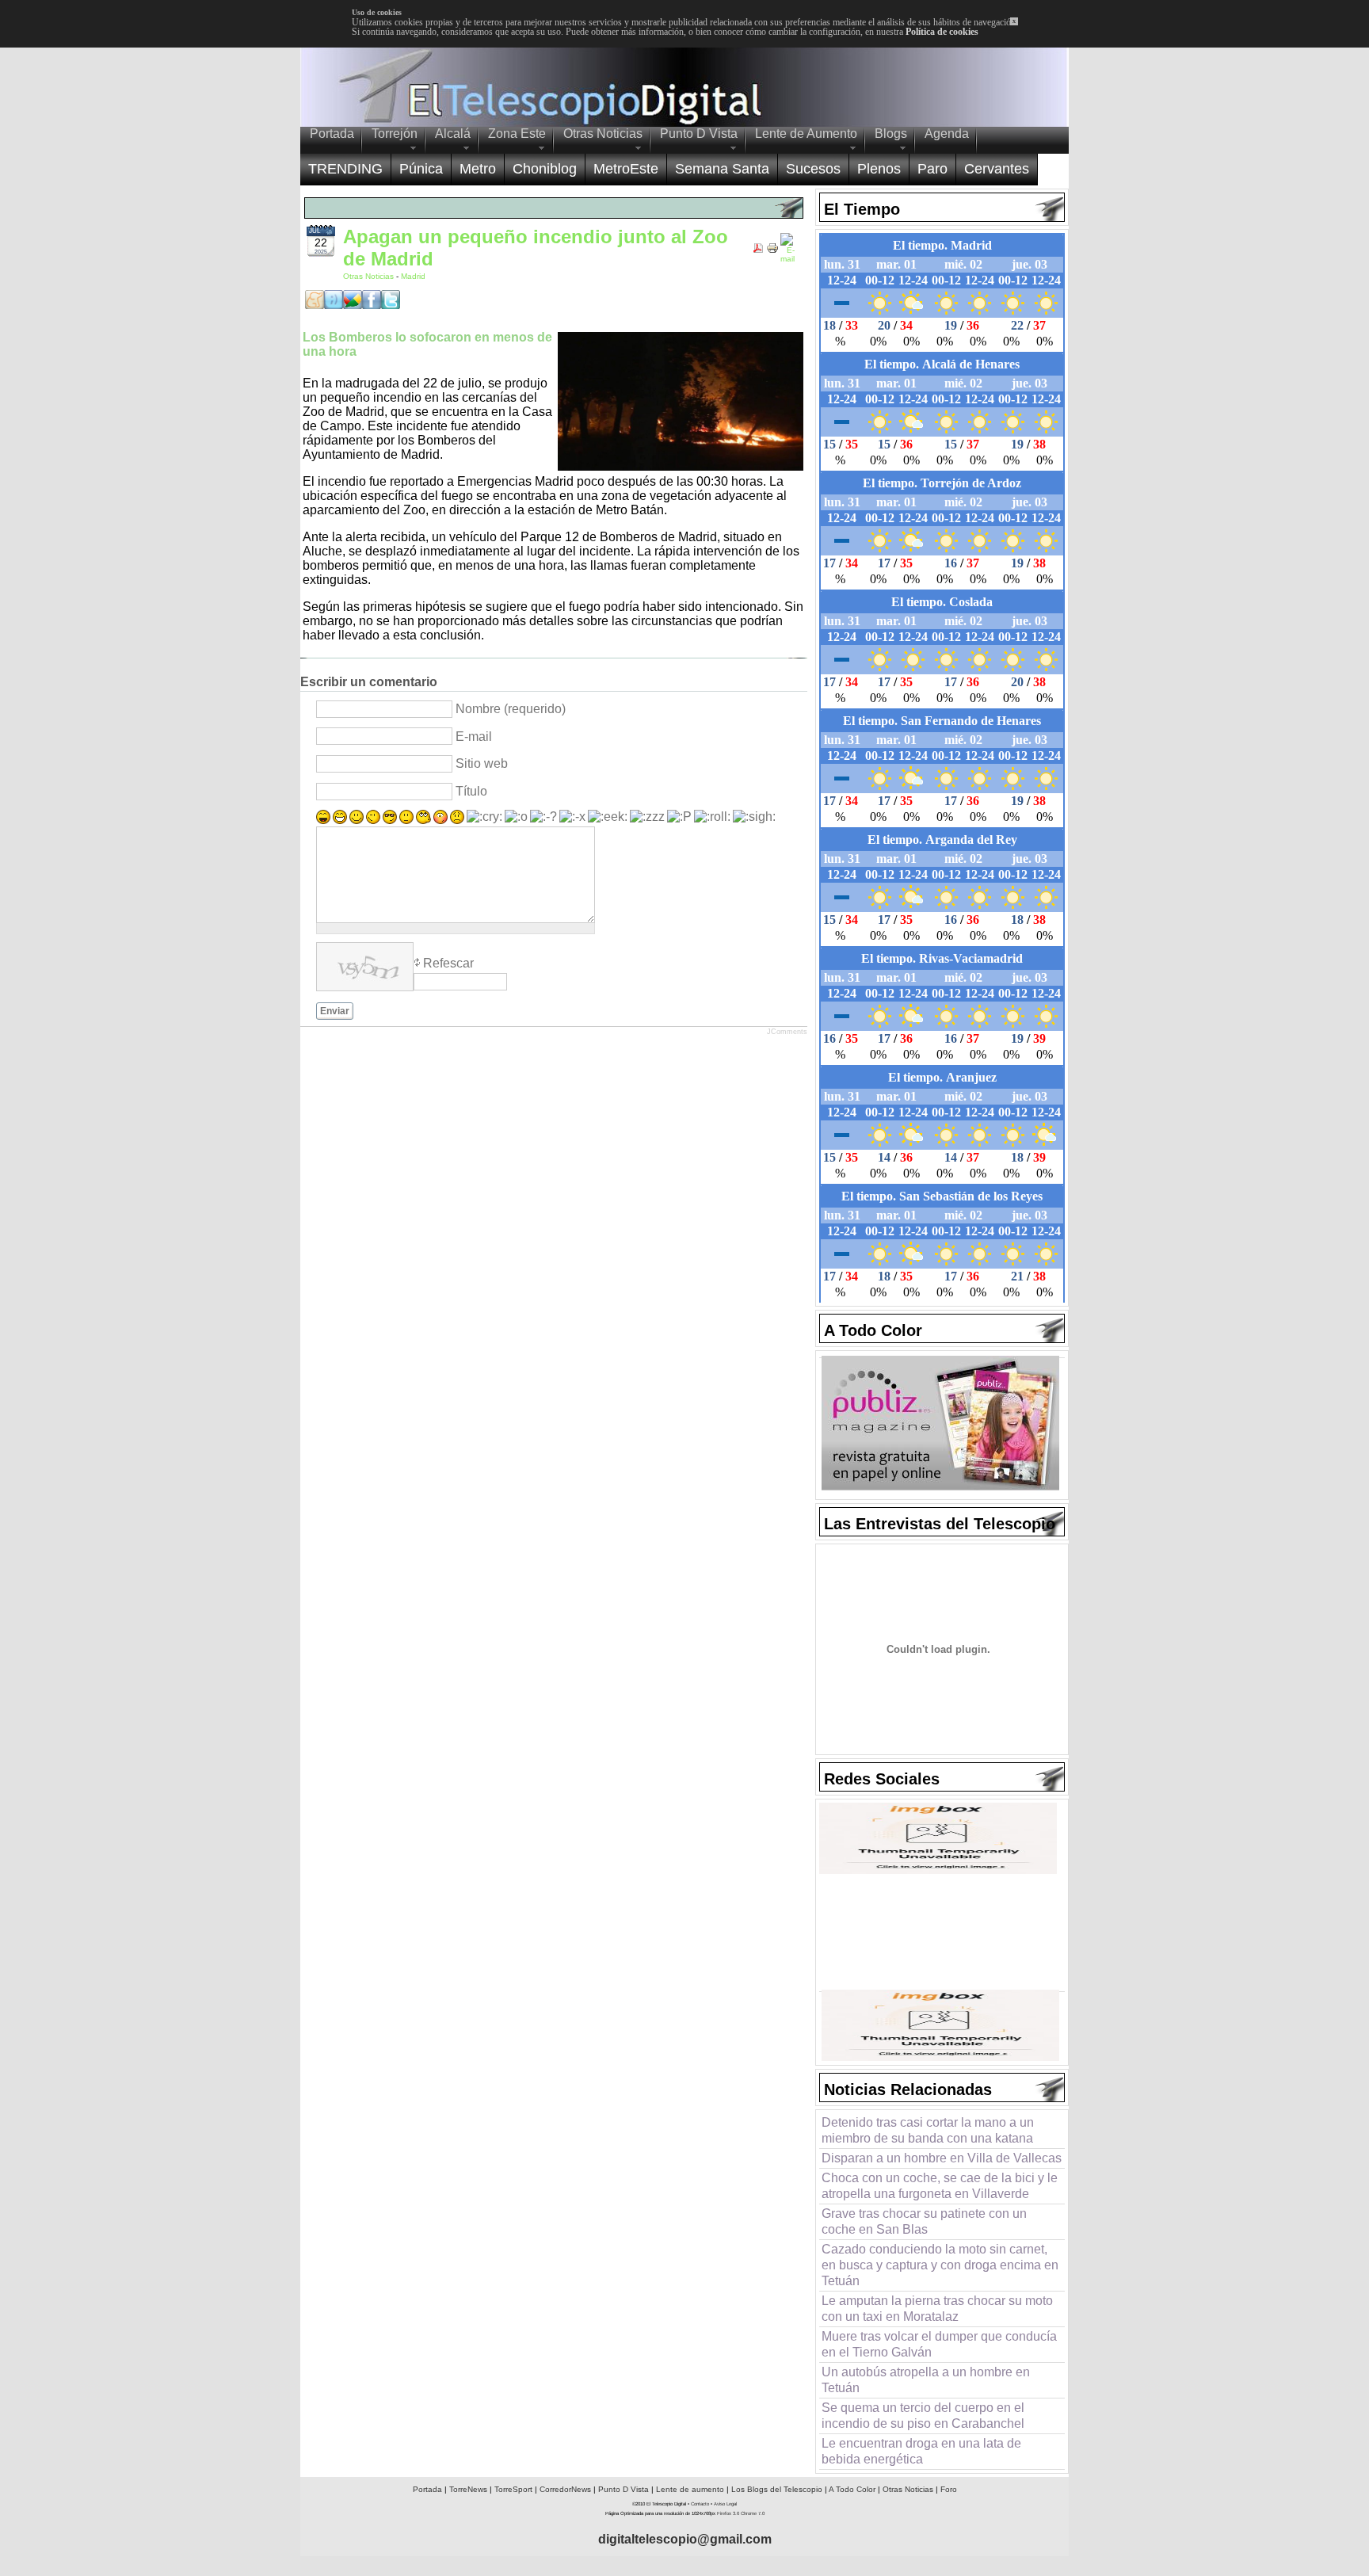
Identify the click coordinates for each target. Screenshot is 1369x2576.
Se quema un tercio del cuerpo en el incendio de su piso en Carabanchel (923, 2416)
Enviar (335, 1011)
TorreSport (513, 2489)
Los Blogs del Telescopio (777, 2489)
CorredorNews (565, 2489)
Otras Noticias (370, 276)
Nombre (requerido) (511, 709)
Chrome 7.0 (753, 2513)
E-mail (474, 737)
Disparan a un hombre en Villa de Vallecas (942, 2158)
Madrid (413, 276)
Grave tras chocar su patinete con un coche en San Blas (924, 2221)
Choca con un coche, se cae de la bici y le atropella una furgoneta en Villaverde (940, 2186)
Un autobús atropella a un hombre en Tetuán (926, 2380)
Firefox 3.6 (728, 2513)
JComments (787, 1032)
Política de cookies (942, 32)
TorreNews (468, 2489)
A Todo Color (852, 2489)
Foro (949, 2489)
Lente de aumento (690, 2489)
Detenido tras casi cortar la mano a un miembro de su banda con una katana (928, 2130)
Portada (427, 2489)
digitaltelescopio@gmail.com (685, 2539)
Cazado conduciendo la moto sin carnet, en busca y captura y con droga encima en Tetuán (940, 2265)
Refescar (448, 963)
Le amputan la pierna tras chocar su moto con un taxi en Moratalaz (937, 2309)
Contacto (700, 2504)
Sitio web (482, 763)
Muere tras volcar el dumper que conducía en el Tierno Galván (939, 2344)
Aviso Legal (725, 2504)
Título (471, 791)
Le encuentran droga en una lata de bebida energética (921, 2451)
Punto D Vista (623, 2489)
